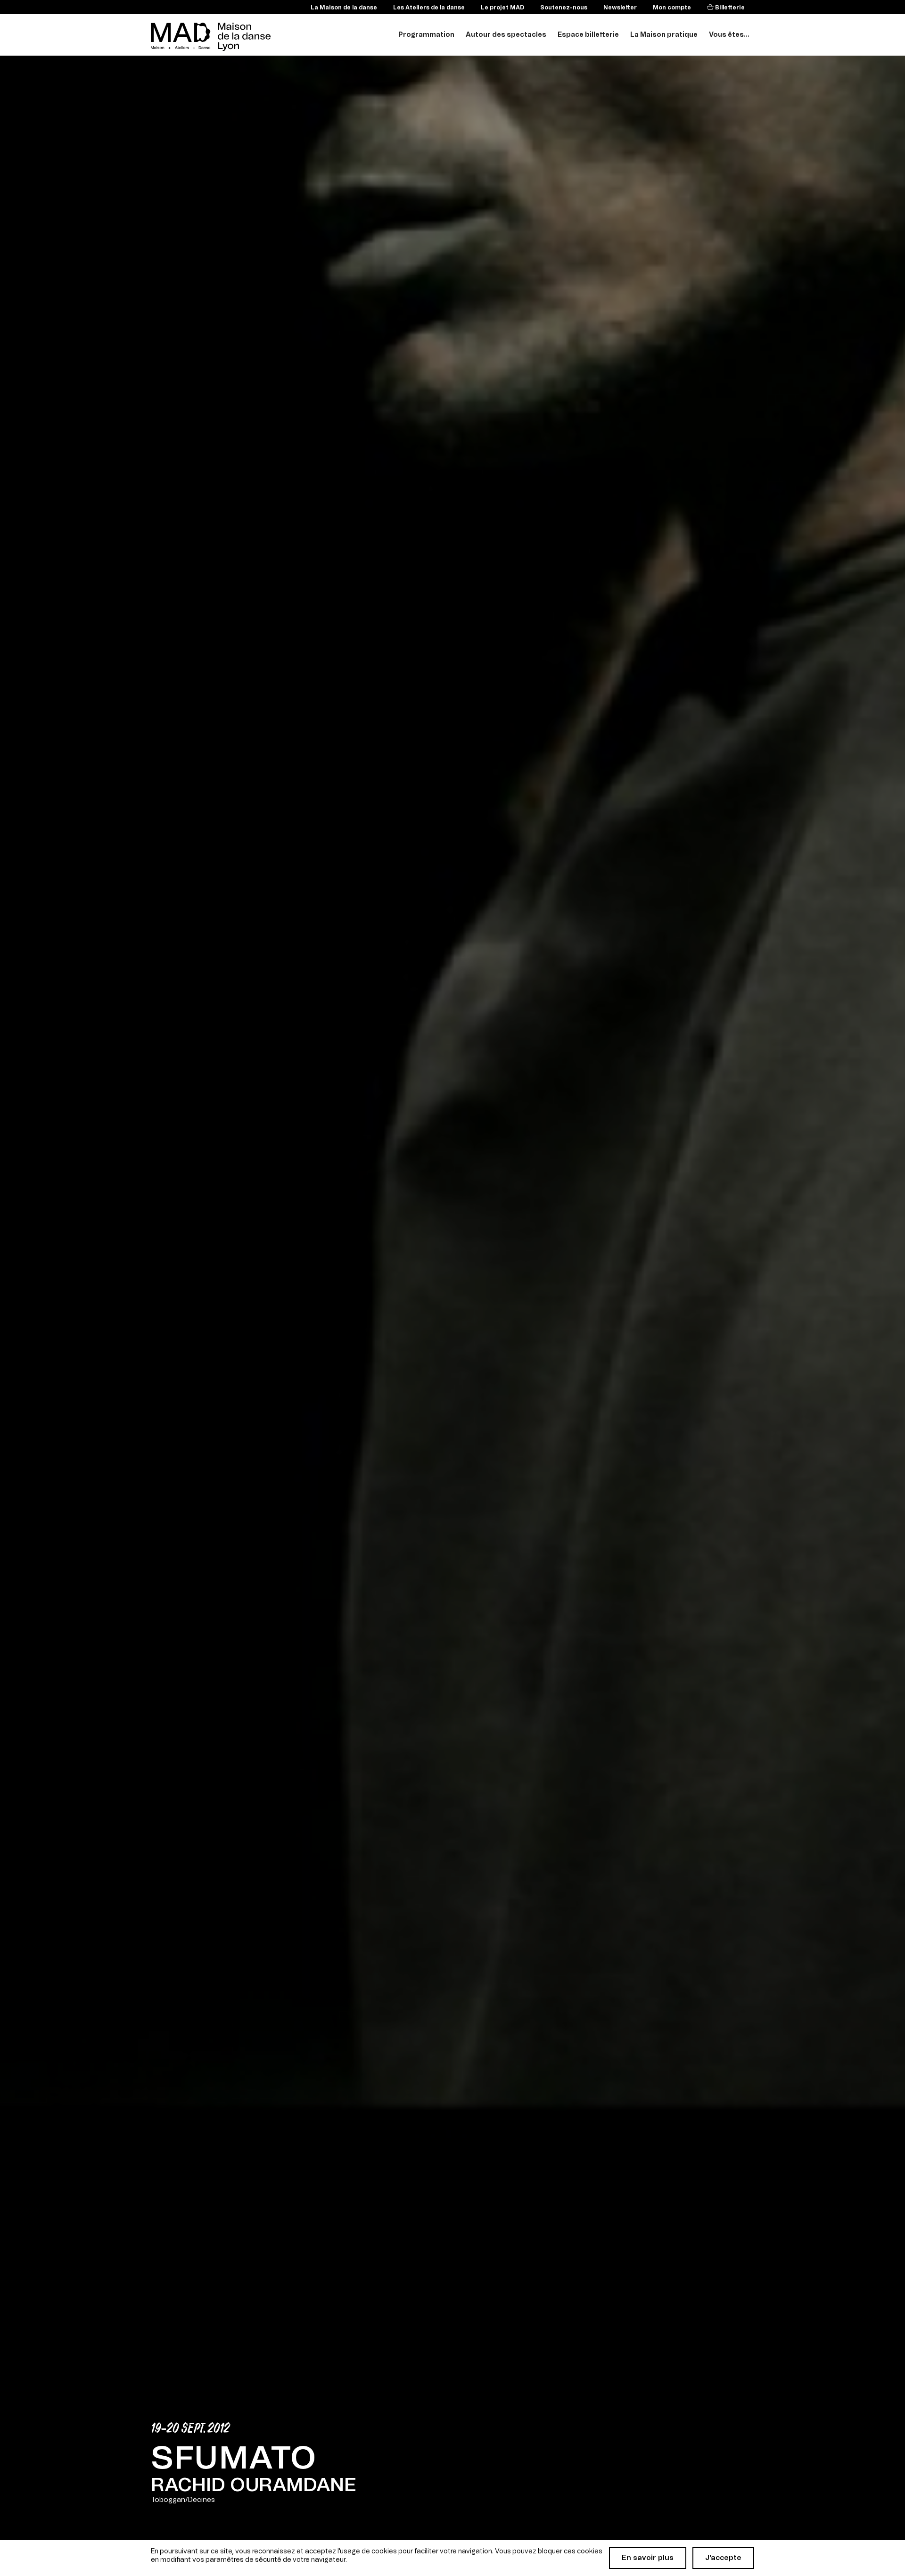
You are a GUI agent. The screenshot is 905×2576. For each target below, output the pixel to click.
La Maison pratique (664, 35)
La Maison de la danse (344, 8)
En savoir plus (648, 2558)
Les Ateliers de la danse (429, 8)
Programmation (426, 35)
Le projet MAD (502, 8)
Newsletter (620, 8)
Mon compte (672, 8)
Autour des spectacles (506, 35)
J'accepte (723, 2558)
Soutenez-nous (564, 8)
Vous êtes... (729, 35)
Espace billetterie (588, 35)
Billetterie (729, 8)
